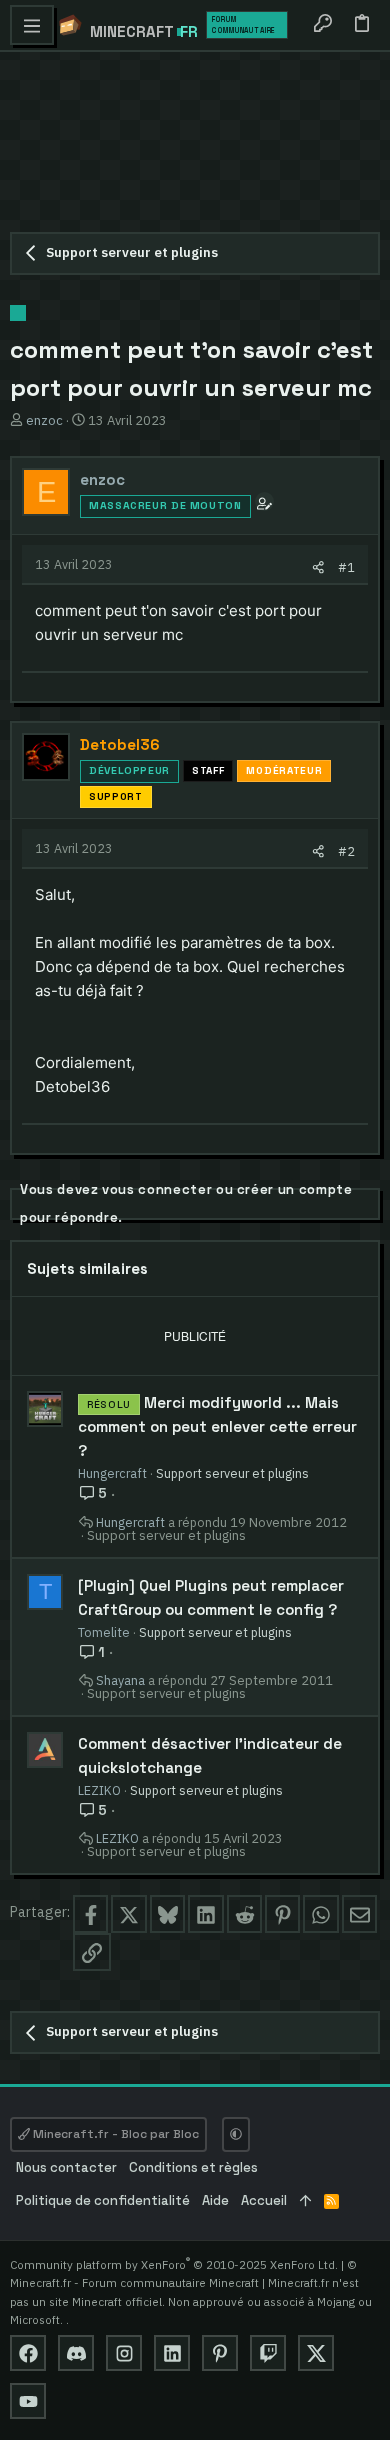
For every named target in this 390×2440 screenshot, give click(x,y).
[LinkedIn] (172, 2353)
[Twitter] (316, 2353)
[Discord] (76, 2353)
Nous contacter (66, 2167)
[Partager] (318, 567)
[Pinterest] (220, 2353)
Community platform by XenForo (174, 2264)
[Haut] (305, 2201)
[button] (32, 25)
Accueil (264, 2200)
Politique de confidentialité (103, 2200)
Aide (215, 2200)
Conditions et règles (193, 2167)
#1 (346, 567)
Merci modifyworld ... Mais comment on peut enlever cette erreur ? (217, 1426)
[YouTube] (28, 2401)
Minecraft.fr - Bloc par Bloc (114, 2134)
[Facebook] (28, 2353)
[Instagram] (124, 2353)
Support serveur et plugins (232, 1473)
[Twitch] (268, 2353)
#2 (346, 851)
